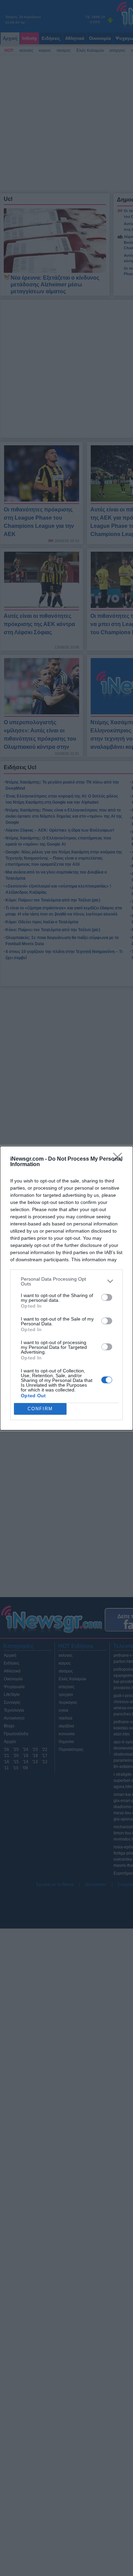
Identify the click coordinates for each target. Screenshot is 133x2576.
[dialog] (66, 1288)
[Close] (120, 1159)
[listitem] (66, 1281)
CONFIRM (40, 1409)
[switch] (107, 1297)
